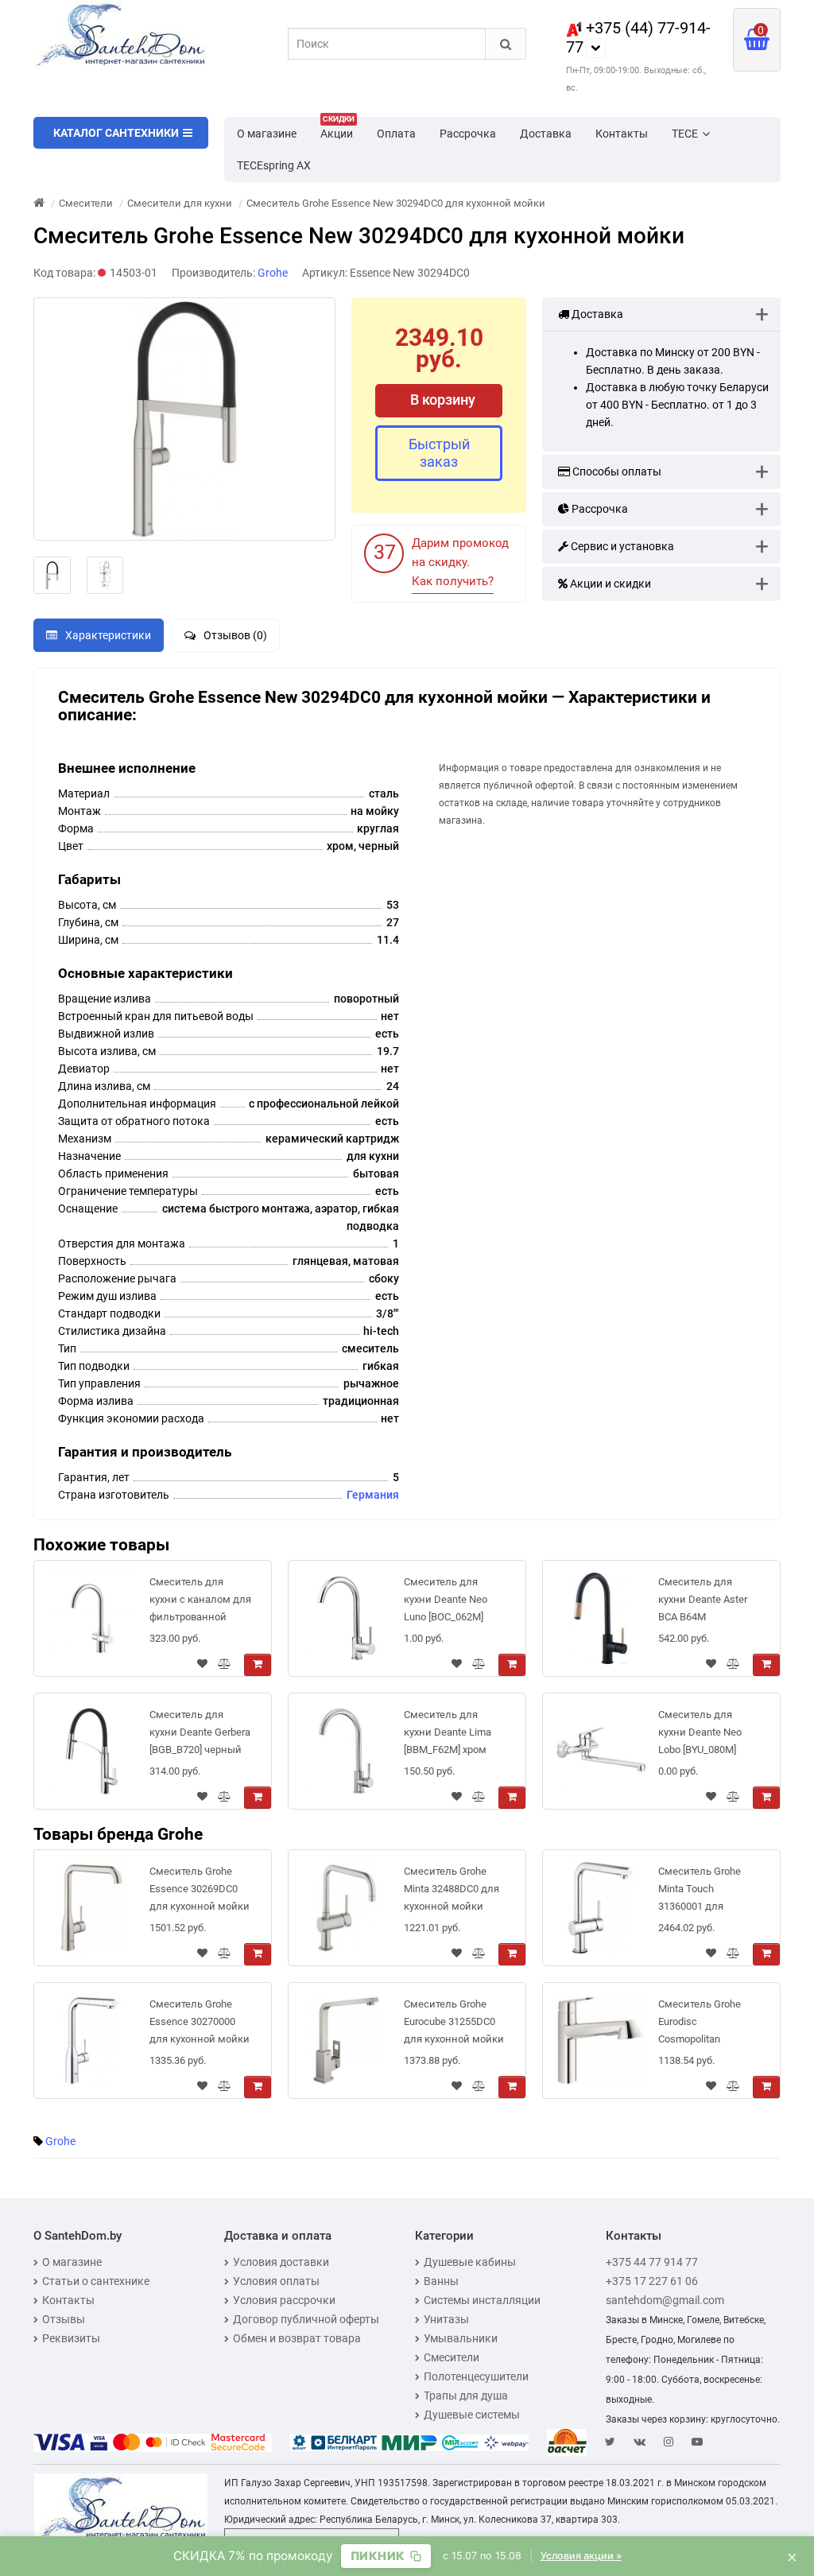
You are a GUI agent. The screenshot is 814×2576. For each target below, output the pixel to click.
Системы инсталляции (482, 2300)
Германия (373, 1495)
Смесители (452, 2357)
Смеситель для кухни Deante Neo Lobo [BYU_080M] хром (700, 1735)
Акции (337, 129)
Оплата (396, 134)
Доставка (546, 134)
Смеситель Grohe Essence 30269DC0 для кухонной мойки (200, 1889)
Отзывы (64, 2319)
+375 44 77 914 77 (652, 2262)
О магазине (267, 134)
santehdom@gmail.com (665, 2300)
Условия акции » (581, 2556)
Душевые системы (472, 2415)
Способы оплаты (616, 471)
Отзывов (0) (235, 635)
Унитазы (446, 2319)
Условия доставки (281, 2262)
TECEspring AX (274, 165)
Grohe (60, 2141)
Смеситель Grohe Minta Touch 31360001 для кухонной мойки (700, 1892)
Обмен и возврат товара (297, 2338)
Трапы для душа (466, 2396)
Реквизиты (71, 2338)
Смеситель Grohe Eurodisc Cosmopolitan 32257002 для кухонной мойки (700, 2025)
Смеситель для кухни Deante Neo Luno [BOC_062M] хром (446, 1602)
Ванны (441, 2281)
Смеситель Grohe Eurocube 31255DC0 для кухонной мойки (454, 2021)
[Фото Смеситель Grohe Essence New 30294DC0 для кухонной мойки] (184, 419)
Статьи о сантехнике (96, 2281)
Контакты (622, 134)
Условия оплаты (276, 2281)
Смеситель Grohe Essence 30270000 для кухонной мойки (200, 2021)
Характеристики (108, 635)
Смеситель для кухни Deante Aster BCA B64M (703, 1599)
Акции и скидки (609, 584)
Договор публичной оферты (306, 2319)
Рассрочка (468, 134)
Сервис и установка (621, 546)
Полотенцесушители (476, 2376)
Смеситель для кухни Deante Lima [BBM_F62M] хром (448, 1732)
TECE (685, 134)
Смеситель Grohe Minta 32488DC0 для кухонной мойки (452, 1889)
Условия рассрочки (284, 2300)
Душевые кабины (470, 2262)
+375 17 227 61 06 (652, 2281)
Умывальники (461, 2338)
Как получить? (453, 581)
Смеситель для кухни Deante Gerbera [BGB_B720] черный (200, 1732)
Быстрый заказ (439, 453)
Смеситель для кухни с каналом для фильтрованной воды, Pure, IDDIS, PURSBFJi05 (200, 1602)
